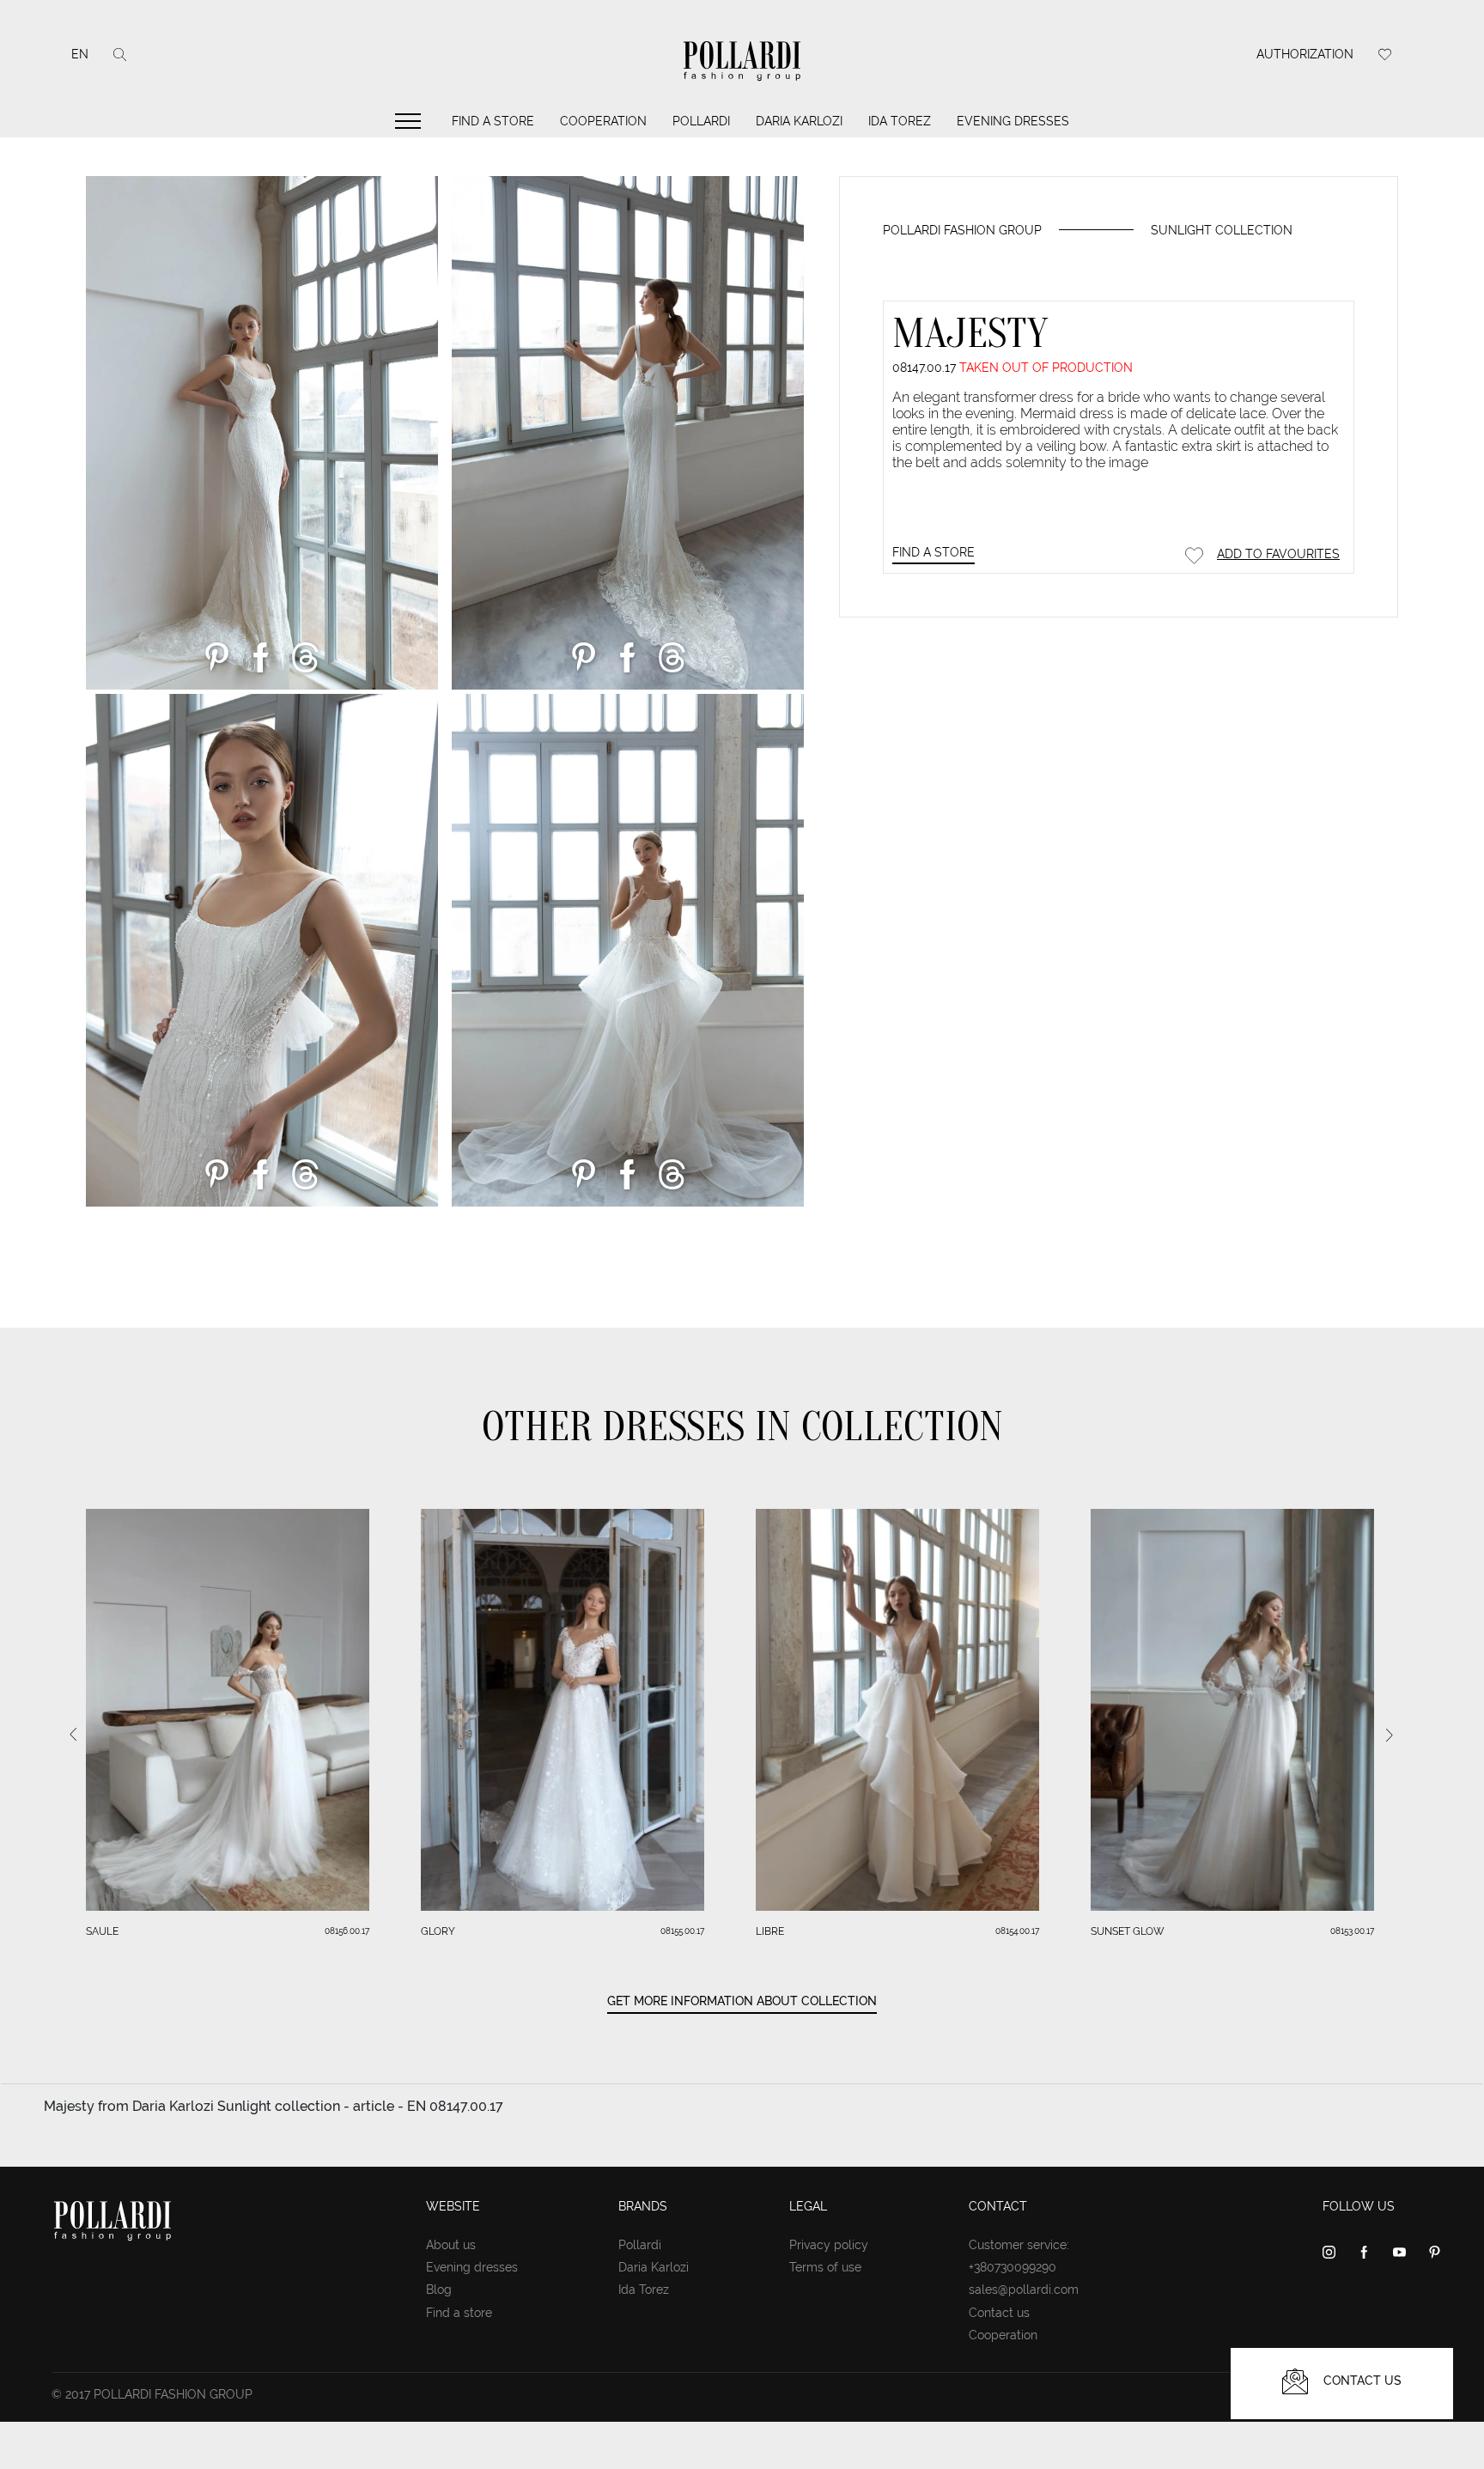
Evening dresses (1013, 121)
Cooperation (603, 121)
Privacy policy (829, 2245)
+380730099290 (1013, 2267)
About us (451, 2245)
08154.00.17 (1017, 1931)
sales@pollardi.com (1024, 2290)
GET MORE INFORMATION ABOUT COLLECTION (742, 2001)
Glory (438, 1931)
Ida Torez (900, 121)
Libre (770, 1931)
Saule (102, 1931)
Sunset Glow (1128, 1931)
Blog (439, 2290)
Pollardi (701, 121)
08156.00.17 (347, 1931)
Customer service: (1019, 2245)
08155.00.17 (682, 1931)
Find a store (493, 121)
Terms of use (825, 2267)
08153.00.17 (1352, 1931)
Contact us (999, 2313)
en (80, 54)
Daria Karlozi (799, 121)
